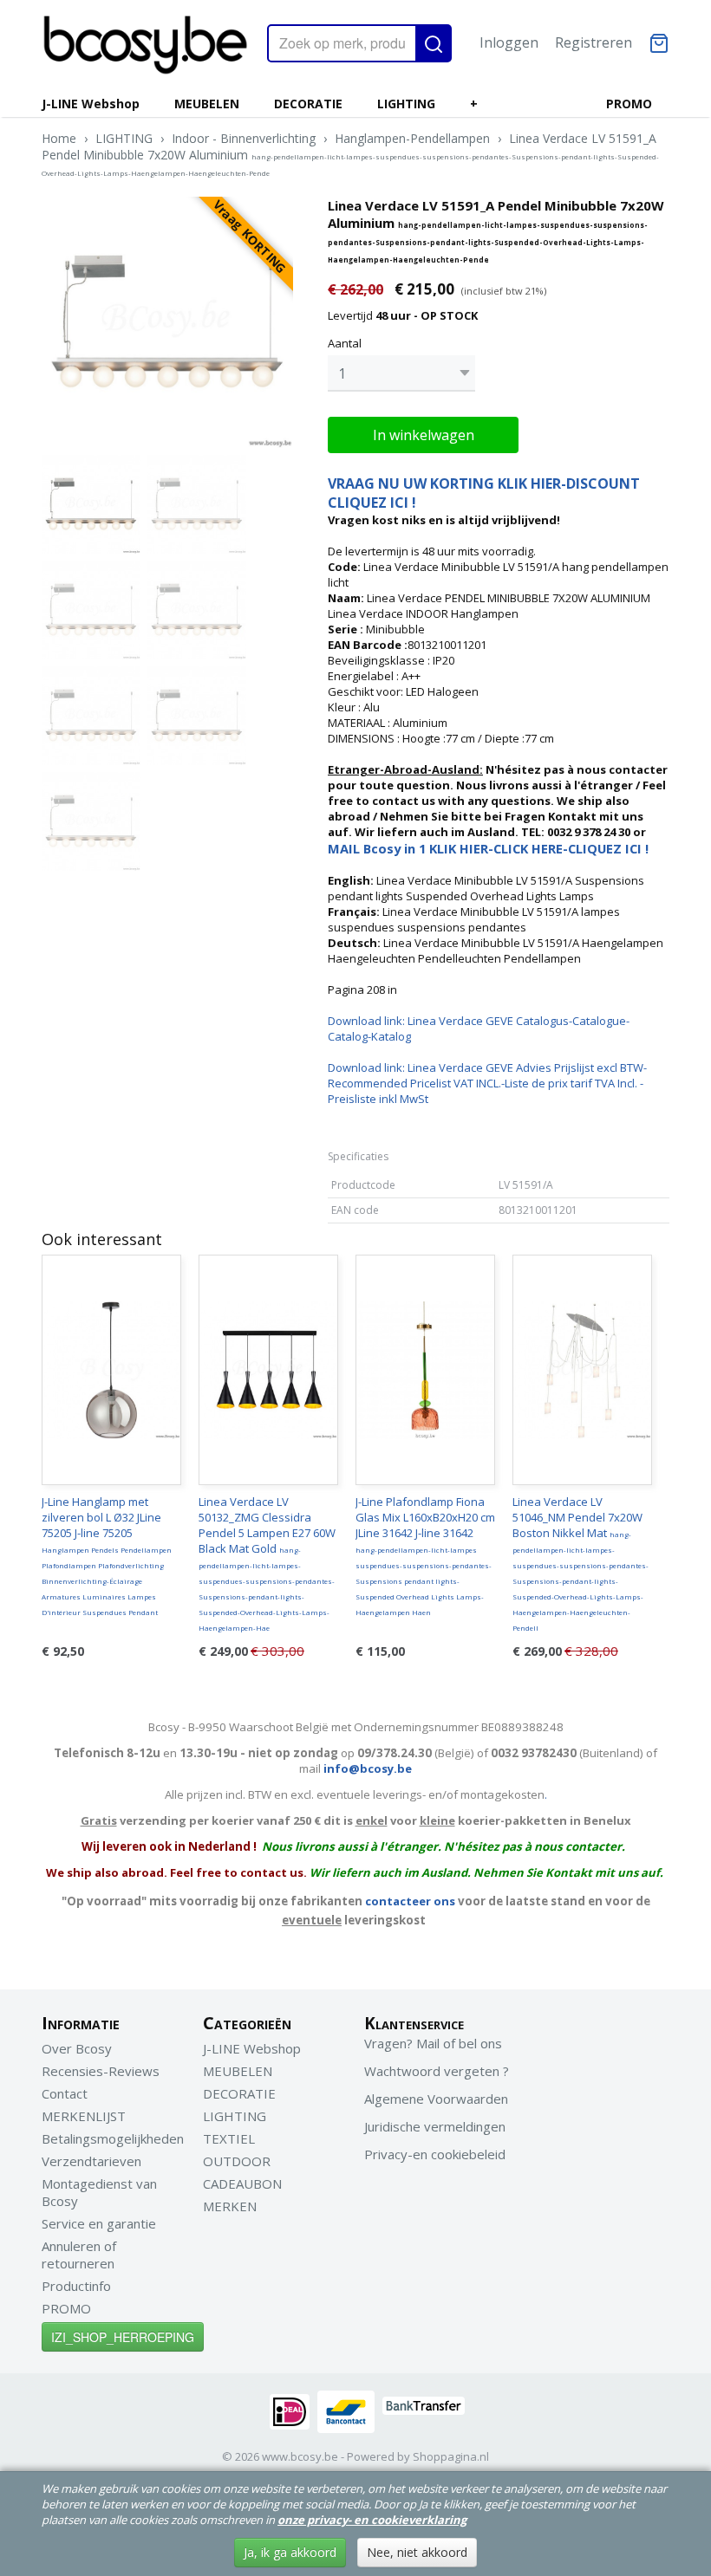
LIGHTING (406, 104)
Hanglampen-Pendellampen (412, 138)
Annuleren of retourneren (79, 2255)
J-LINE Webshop (91, 104)
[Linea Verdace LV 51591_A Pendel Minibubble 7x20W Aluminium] (167, 322)
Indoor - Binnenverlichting (244, 138)
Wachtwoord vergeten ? (437, 2071)
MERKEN (230, 2206)
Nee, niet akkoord (417, 2552)
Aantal (345, 343)
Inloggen (509, 42)
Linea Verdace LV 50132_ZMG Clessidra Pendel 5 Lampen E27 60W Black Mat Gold (267, 1563)
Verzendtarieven (91, 2161)
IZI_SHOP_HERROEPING (123, 2337)
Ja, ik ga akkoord (290, 2552)
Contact (65, 2093)
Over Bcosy (77, 2048)
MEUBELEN (207, 104)
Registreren (594, 42)
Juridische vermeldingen (435, 2126)
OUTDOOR (237, 2161)
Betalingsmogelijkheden (113, 2138)
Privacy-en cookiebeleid (435, 2154)
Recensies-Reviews (101, 2071)
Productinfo (76, 2286)
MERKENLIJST (84, 2116)
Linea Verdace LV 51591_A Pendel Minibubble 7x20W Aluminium (350, 154)
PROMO (629, 104)
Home (59, 138)
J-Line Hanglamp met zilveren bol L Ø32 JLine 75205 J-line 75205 (107, 1555)
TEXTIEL (229, 2138)
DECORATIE (308, 104)
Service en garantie (99, 2223)
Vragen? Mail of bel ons (433, 2043)
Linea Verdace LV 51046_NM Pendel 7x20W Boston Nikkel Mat (581, 1563)
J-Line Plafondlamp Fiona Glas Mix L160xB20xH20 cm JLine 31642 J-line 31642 (425, 1555)
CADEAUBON (242, 2183)
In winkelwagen (424, 435)
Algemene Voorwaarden (436, 2099)
